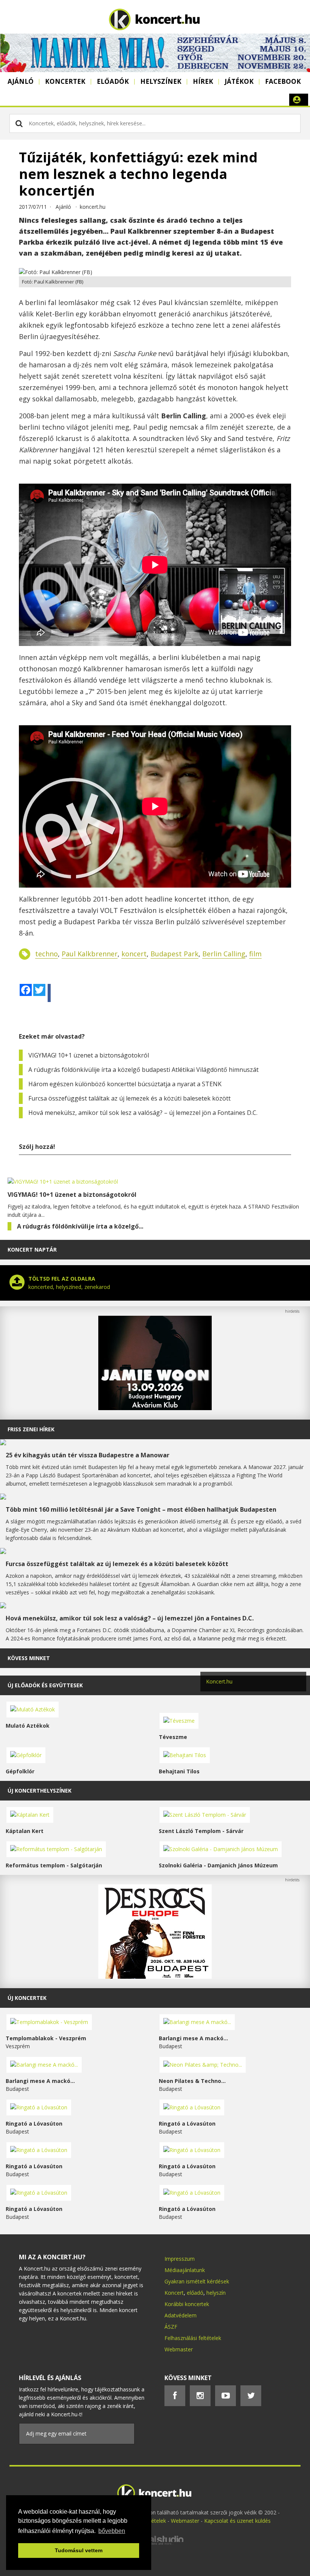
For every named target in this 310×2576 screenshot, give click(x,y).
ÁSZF (171, 2327)
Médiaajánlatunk (185, 2270)
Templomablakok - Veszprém (46, 2038)
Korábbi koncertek (187, 2304)
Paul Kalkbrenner (90, 954)
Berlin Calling (224, 954)
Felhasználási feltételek (193, 2338)
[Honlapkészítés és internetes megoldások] (155, 2544)
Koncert (174, 2293)
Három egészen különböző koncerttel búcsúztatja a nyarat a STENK (125, 1084)
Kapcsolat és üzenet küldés (237, 2521)
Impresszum (180, 2259)
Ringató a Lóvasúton (34, 2124)
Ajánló (21, 81)
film (255, 954)
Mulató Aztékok (28, 1726)
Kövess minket (29, 1658)
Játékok (239, 81)
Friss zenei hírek (31, 1429)
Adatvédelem (181, 2315)
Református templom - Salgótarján (54, 1865)
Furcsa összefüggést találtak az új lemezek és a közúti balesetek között (129, 1098)
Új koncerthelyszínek (40, 1791)
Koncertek (65, 81)
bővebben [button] (112, 2531)
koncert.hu (93, 207)
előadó (195, 2293)
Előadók (113, 81)
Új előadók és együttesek (45, 1685)
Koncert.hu (219, 1681)
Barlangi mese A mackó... (193, 2038)
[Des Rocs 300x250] (155, 1977)
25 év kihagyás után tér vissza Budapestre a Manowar (88, 1455)
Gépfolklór (20, 1771)
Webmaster (179, 2349)
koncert (134, 954)
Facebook (283, 81)
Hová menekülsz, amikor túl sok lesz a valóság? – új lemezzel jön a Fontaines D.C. (143, 1113)
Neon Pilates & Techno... (192, 2081)
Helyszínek (161, 81)
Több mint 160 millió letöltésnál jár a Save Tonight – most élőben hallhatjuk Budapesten (141, 1509)
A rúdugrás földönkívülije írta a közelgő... (80, 1226)
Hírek (203, 81)
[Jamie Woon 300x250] (155, 1408)
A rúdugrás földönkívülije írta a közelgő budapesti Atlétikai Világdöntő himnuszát (143, 1070)
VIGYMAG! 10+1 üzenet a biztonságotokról (89, 1055)
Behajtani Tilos (179, 1771)
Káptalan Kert (25, 1831)
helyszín (216, 2293)
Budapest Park (174, 954)
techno (46, 954)
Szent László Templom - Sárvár (201, 1831)
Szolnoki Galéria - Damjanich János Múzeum (218, 1865)
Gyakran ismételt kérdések (197, 2281)
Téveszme (173, 1737)
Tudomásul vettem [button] (79, 2550)
